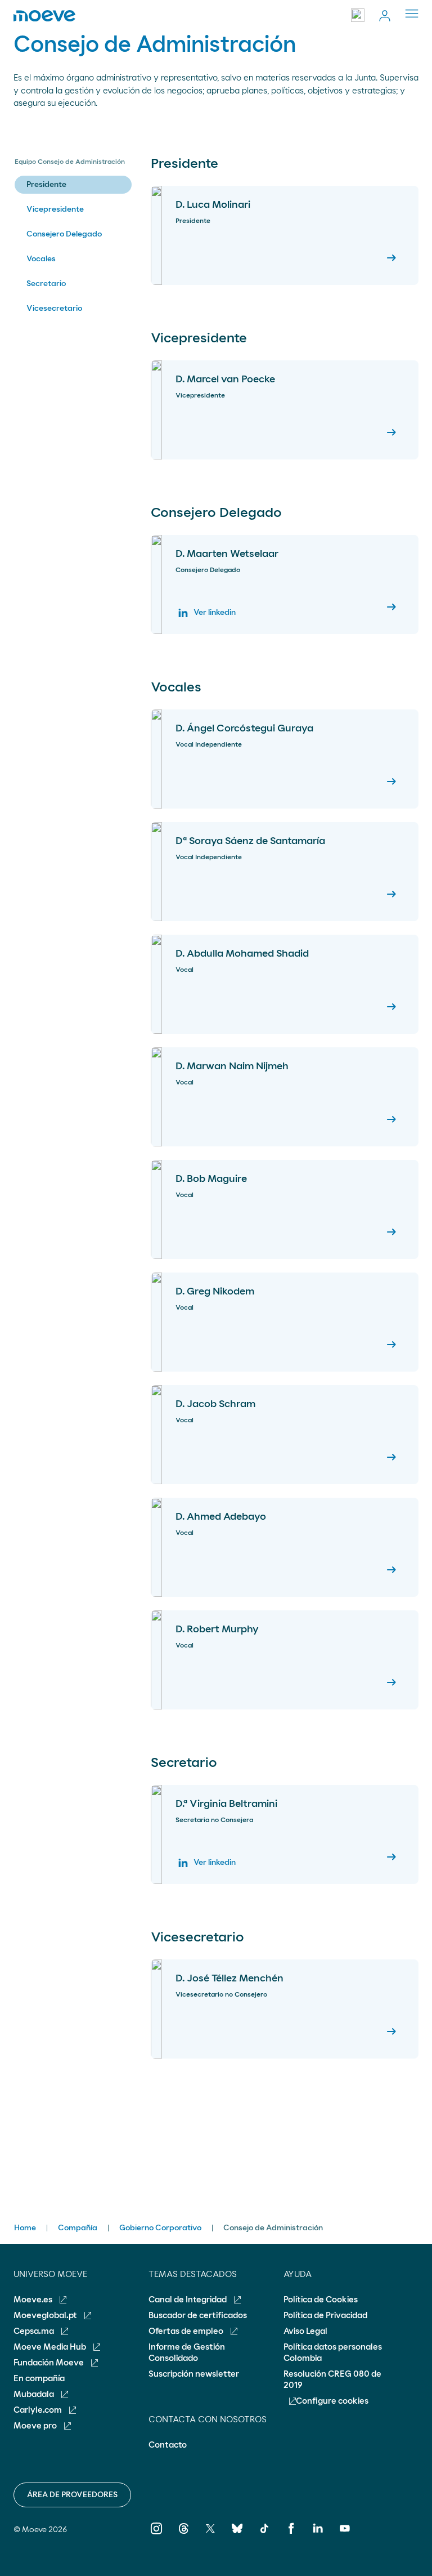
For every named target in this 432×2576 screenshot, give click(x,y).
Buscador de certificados (198, 2316)
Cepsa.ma (35, 2331)
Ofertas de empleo (187, 2331)
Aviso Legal (305, 2331)
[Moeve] (44, 16)
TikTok (264, 2536)
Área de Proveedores (72, 2495)
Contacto (168, 2445)
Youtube (345, 2536)
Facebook (291, 2536)
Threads (184, 2536)
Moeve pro (36, 2426)
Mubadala (35, 2394)
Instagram (157, 2536)
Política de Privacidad (325, 2316)
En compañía (39, 2379)
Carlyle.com (39, 2410)
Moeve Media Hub (51, 2347)
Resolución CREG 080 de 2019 (332, 2380)
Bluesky (237, 2536)
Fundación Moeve (49, 2363)
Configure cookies (332, 2401)
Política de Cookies (321, 2300)
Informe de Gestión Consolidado (187, 2353)
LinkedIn (318, 2536)
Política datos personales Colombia (333, 2353)
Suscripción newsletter (194, 2374)
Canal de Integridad (188, 2300)
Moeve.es (34, 2300)
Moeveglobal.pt (46, 2316)
